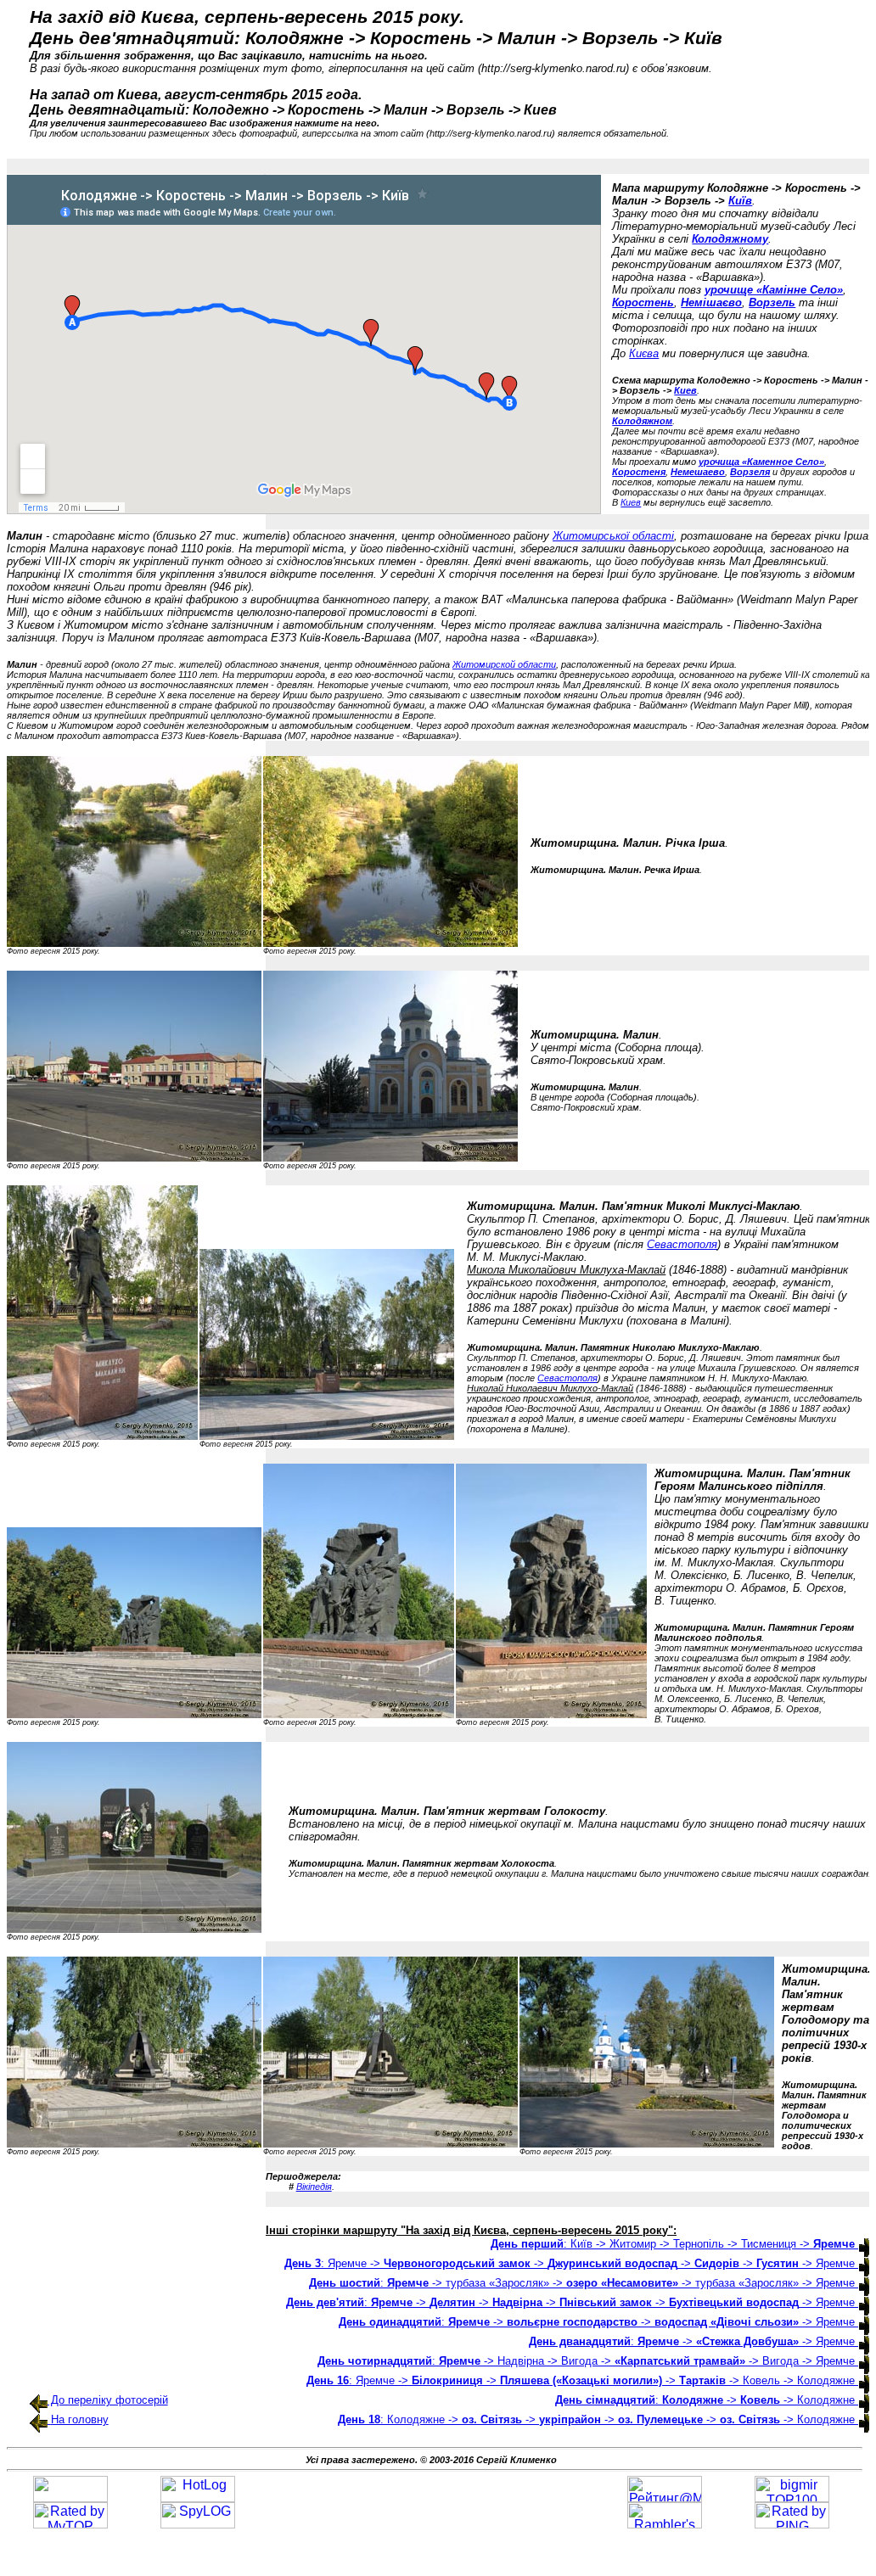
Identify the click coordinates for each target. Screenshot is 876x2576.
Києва (644, 353)
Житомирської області (613, 536)
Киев (685, 390)
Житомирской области (504, 664)
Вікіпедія (314, 2187)
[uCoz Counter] (70, 2498)
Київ (740, 201)
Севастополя (682, 1244)
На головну (80, 2419)
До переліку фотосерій (108, 2400)
